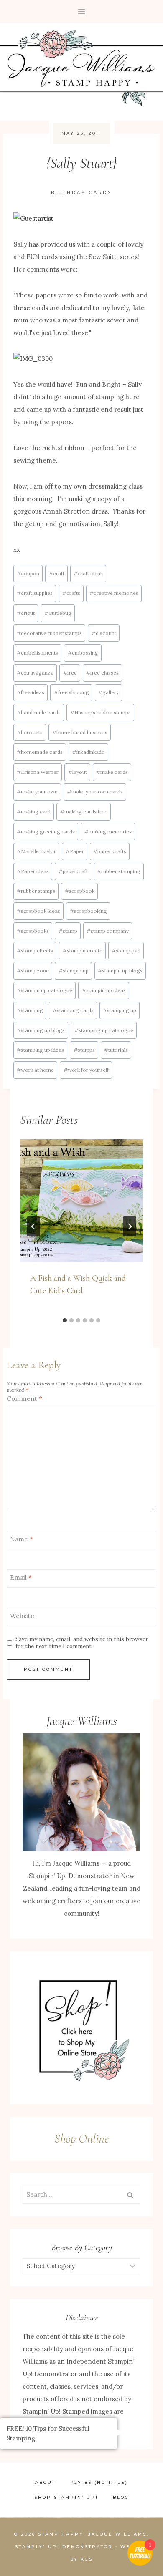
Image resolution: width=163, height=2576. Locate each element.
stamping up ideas (40, 1050)
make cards (112, 772)
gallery (108, 692)
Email (21, 1578)
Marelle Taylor (36, 851)
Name (22, 1539)
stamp (68, 931)
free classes (102, 673)
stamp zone (33, 971)
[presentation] (81, 1201)
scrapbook (80, 891)
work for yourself (86, 1070)
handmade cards (39, 712)
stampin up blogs (120, 971)
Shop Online (81, 2139)
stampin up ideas (104, 990)
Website (22, 1616)
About (45, 2482)
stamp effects (35, 951)
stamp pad (126, 951)
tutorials (116, 1050)
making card (34, 812)
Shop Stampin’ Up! (66, 2497)
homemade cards (40, 752)
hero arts (30, 732)
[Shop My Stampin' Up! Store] (81, 2028)
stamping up (120, 1010)
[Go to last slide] (33, 1226)
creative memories (114, 593)
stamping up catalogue (104, 1030)
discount (104, 633)
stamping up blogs (41, 1030)
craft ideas (88, 573)
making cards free (84, 812)
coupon (28, 573)
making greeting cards (46, 832)
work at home (35, 1070)
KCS (87, 2559)
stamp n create (83, 951)
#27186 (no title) (99, 2482)
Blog (121, 2497)
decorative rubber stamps (49, 633)
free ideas (31, 692)
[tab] (65, 1320)
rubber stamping (119, 871)
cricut (26, 613)
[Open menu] (82, 11)
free (70, 673)
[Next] (130, 1226)
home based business (80, 732)
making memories (108, 832)
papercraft (73, 871)
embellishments (37, 653)
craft (57, 573)
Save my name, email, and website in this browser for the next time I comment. (82, 1643)
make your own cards (95, 792)
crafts (71, 593)
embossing (83, 653)
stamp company (108, 931)
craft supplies (35, 593)
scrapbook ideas (38, 911)
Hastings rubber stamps (101, 712)
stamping (30, 1010)
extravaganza (35, 673)
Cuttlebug (58, 613)
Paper (75, 851)
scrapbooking (88, 911)
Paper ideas (33, 871)
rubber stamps (36, 891)
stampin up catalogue (45, 990)
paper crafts (110, 851)
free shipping (71, 692)
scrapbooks (33, 931)
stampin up (74, 971)
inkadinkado (89, 752)
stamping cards (73, 1010)
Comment (24, 1399)
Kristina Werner (38, 772)
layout (78, 772)
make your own (37, 792)
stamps (84, 1050)
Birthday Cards (81, 193)
